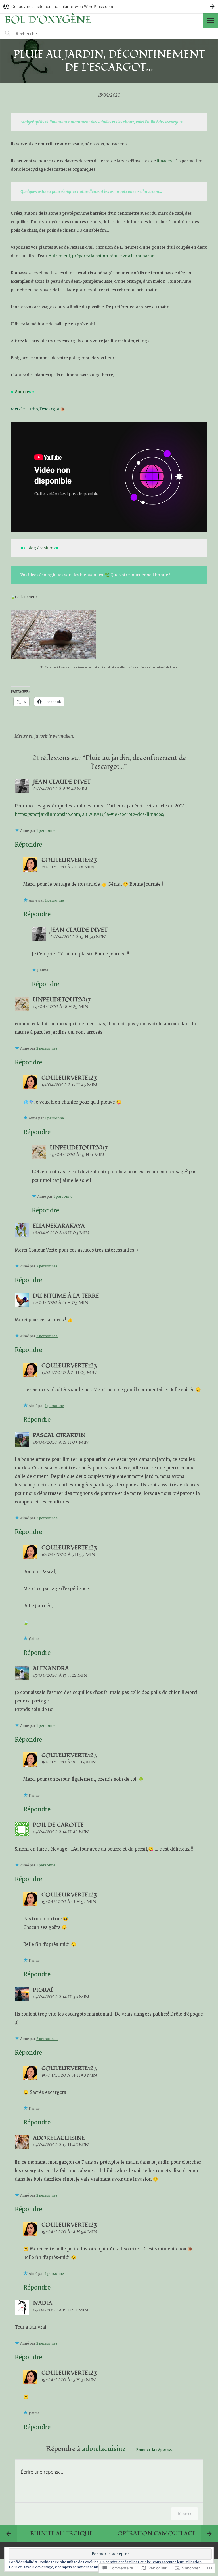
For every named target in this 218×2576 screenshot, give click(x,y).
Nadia (43, 2303)
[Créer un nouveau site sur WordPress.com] (109, 6)
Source (22, 392)
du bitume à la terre (66, 1296)
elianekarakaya (59, 1226)
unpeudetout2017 (62, 1000)
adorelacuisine (59, 2138)
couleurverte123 (69, 860)
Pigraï (43, 1990)
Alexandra (51, 1668)
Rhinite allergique (62, 2533)
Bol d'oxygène (48, 20)
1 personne (46, 831)
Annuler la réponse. (154, 2450)
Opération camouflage (157, 2533)
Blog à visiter (40, 548)
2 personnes (47, 1048)
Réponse (185, 2513)
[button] (53, 634)
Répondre (28, 844)
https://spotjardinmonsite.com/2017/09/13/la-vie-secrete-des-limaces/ (90, 814)
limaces (164, 161)
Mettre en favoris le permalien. (44, 736)
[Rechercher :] (39, 33)
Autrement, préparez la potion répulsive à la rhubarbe (101, 256)
